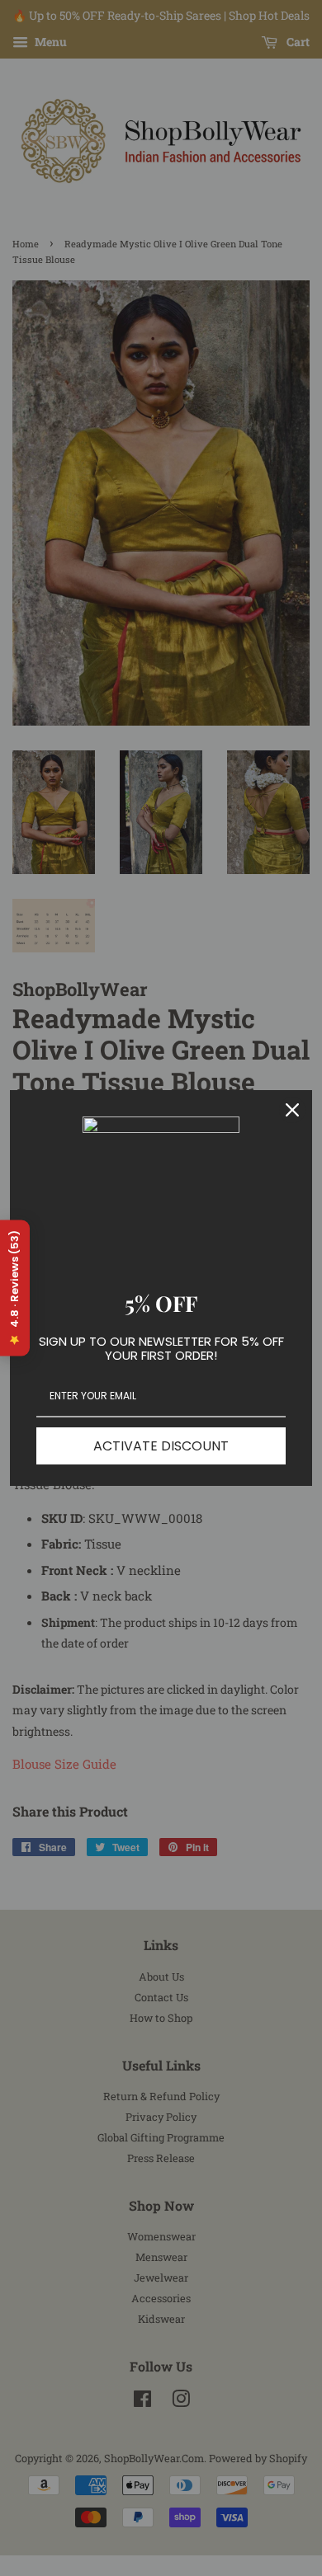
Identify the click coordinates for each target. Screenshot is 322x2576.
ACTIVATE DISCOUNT (161, 1446)
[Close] (292, 1110)
